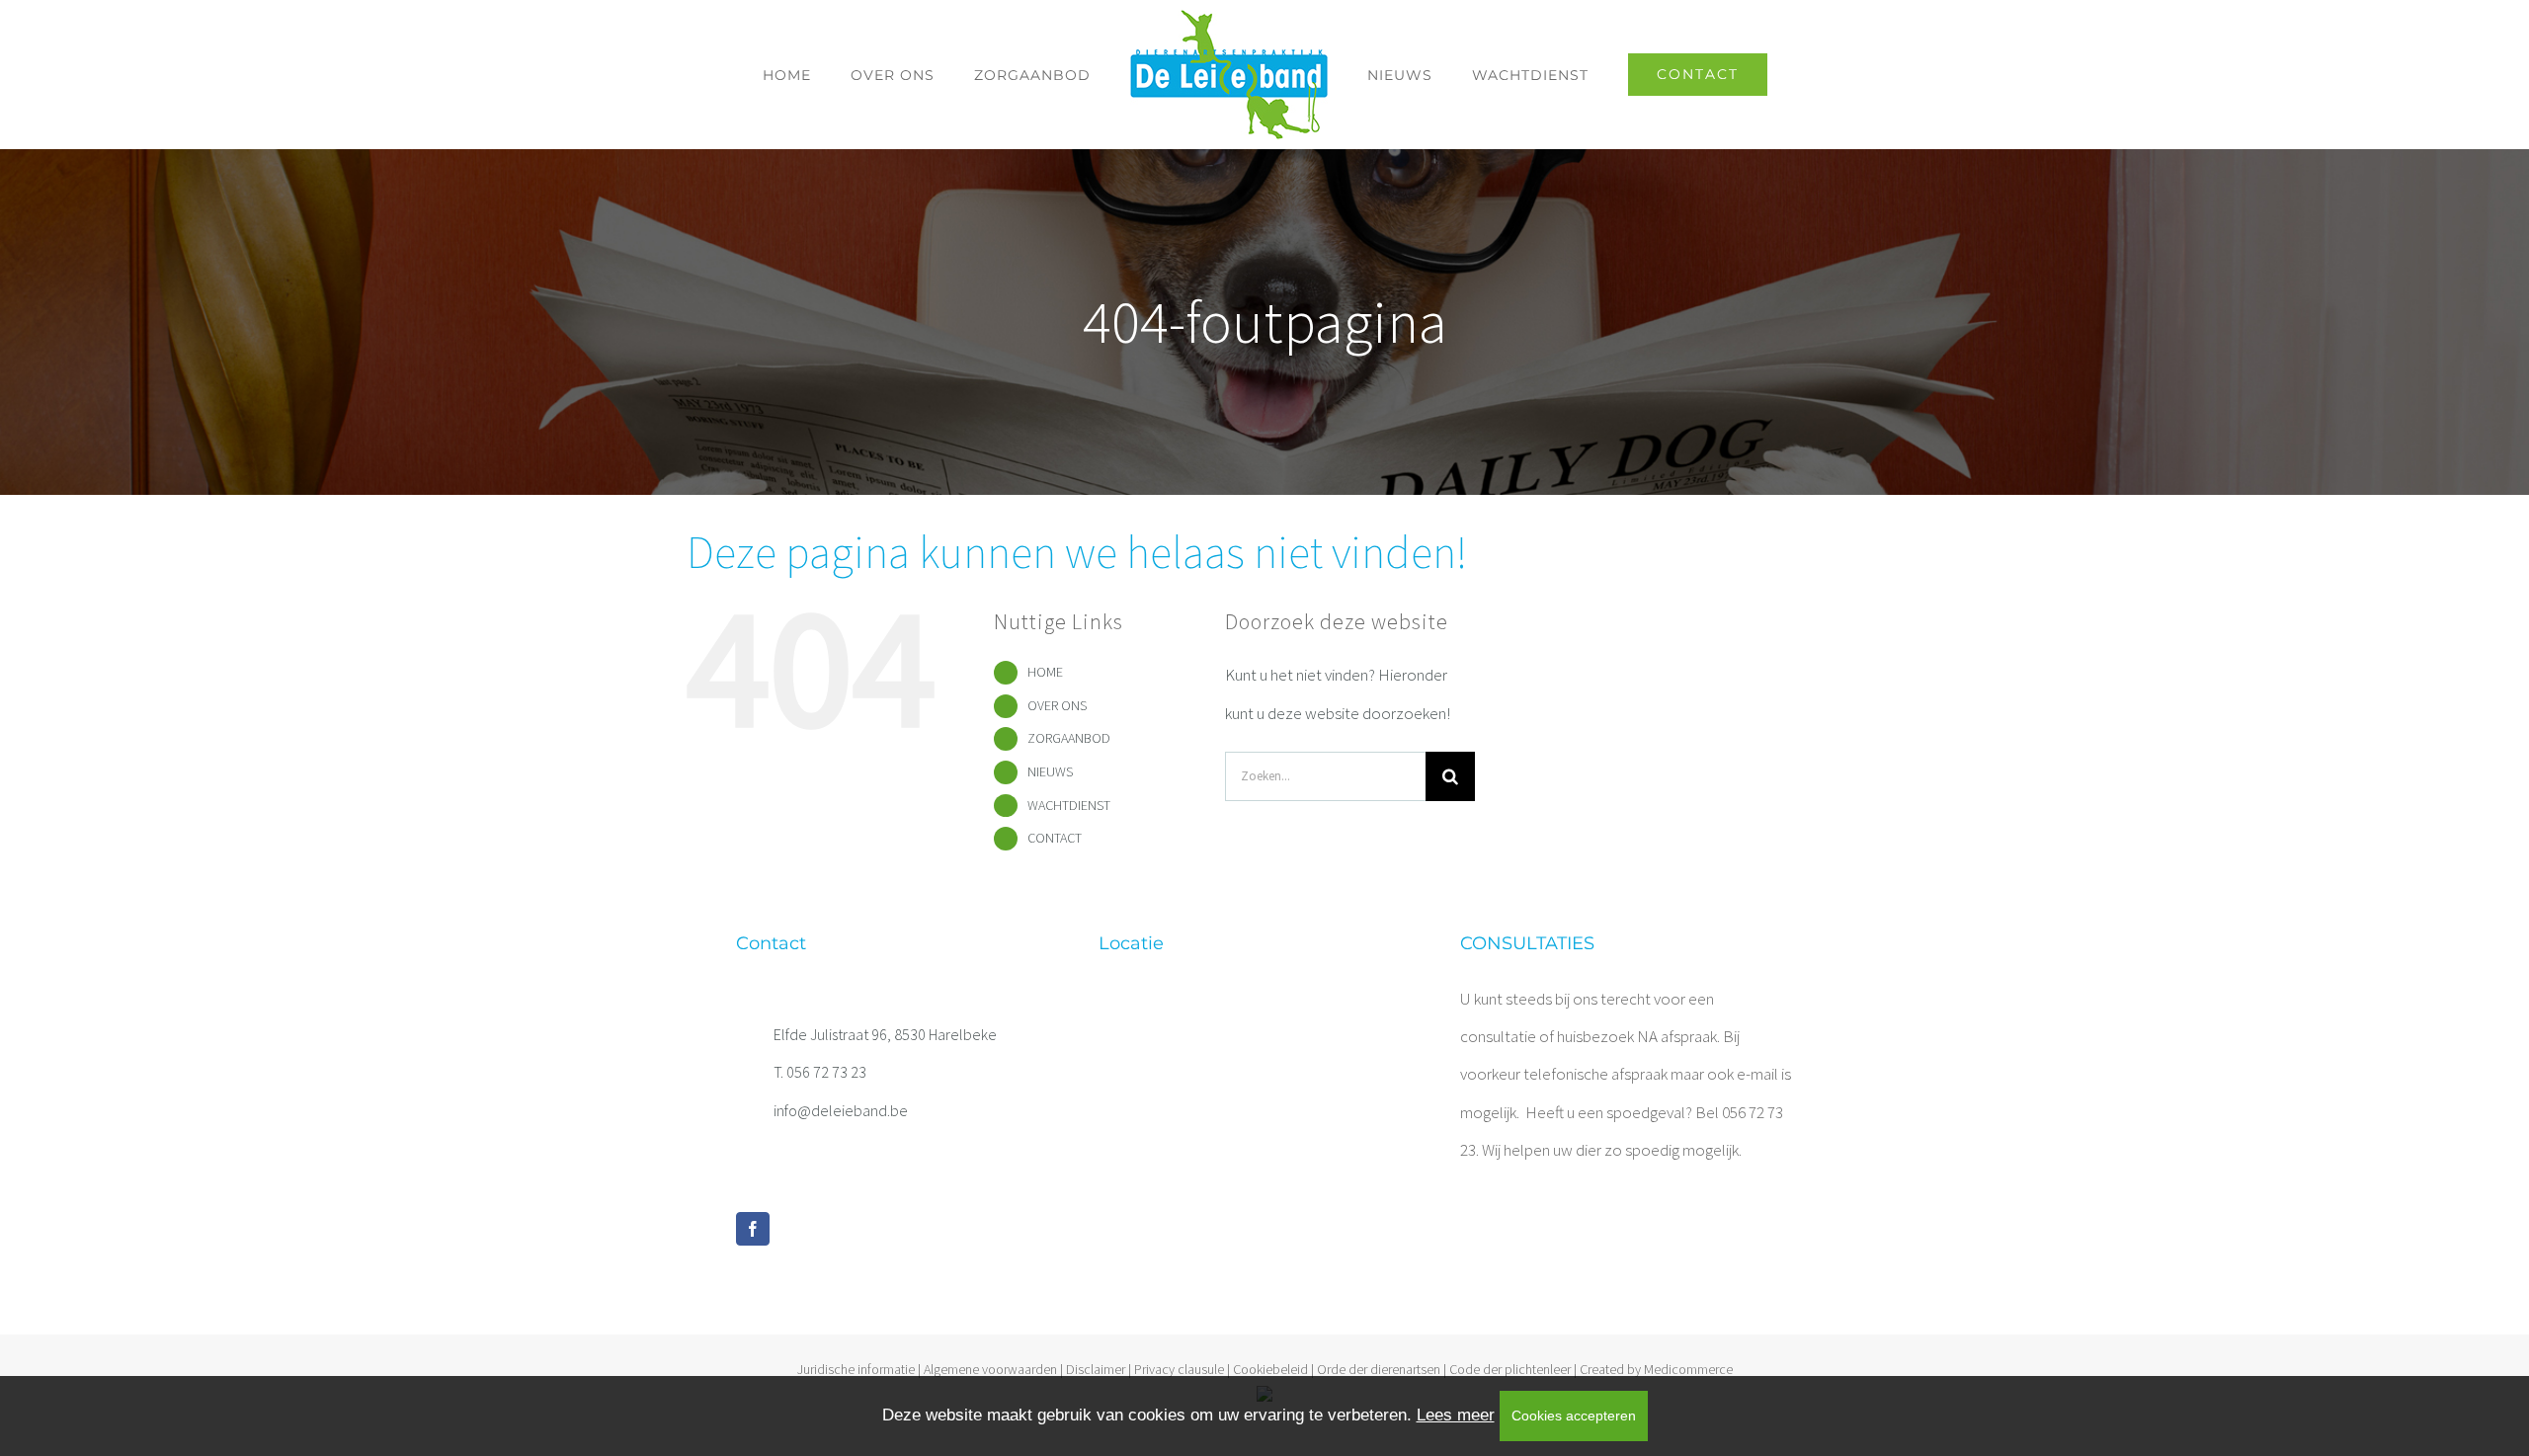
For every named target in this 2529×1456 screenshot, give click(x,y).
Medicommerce (1688, 1369)
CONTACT (1055, 838)
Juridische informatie (856, 1369)
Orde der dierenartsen (1379, 1369)
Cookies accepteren (1574, 1416)
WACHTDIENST (1069, 805)
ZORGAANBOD (1069, 738)
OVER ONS (1057, 705)
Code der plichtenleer (1510, 1369)
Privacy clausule (1179, 1369)
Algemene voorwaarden (990, 1369)
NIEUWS (1050, 771)
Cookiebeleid (1270, 1369)
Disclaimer (1096, 1369)
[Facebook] (753, 1229)
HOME (1045, 672)
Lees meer (1456, 1415)
